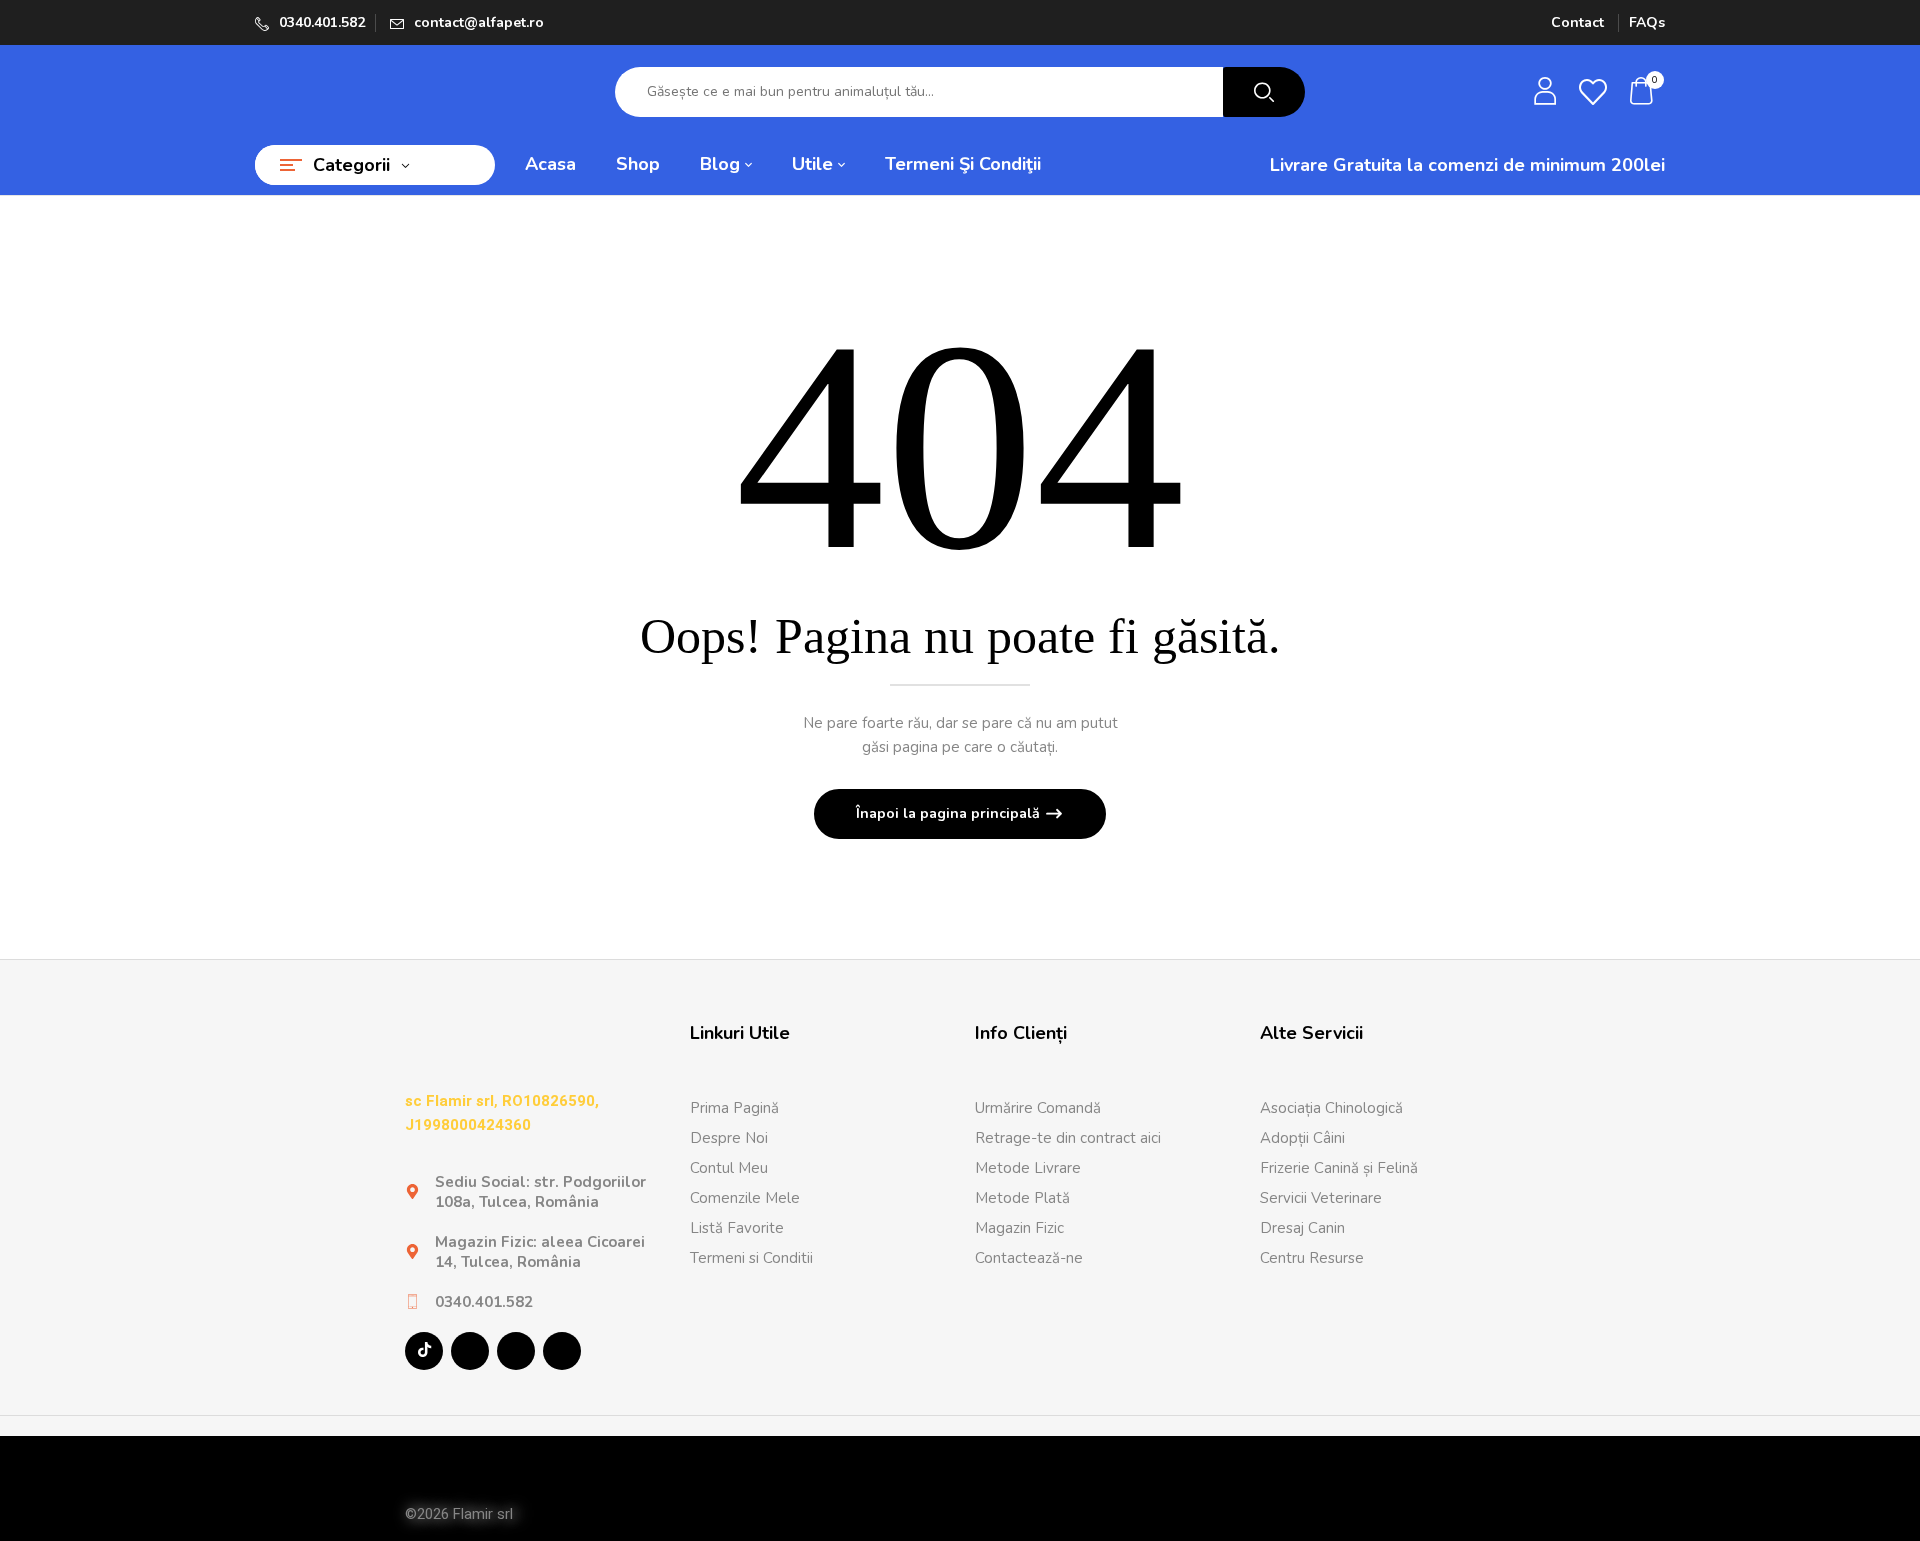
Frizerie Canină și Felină (1339, 1168)
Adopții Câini (1302, 1138)
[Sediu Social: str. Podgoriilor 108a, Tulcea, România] (412, 1191)
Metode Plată (1022, 1198)
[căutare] (1264, 92)
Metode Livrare (1028, 1168)
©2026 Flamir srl (459, 1514)
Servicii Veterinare (1321, 1198)
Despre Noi (729, 1138)
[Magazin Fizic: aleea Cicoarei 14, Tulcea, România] (412, 1251)
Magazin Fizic (1019, 1228)
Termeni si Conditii (751, 1258)
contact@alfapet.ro (479, 22)
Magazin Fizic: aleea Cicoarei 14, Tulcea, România (540, 1252)
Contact (1577, 22)
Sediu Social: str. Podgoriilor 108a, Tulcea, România (540, 1192)
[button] (1642, 92)
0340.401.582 (322, 22)
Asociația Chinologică (1331, 1108)
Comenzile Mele (745, 1198)
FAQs (1647, 22)
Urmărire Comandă (1038, 1108)
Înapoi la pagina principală (950, 813)
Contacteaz (1013, 1258)
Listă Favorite (737, 1228)
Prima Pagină (734, 1108)
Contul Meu (729, 1168)
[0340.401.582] (412, 1301)
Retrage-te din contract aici (1068, 1138)
